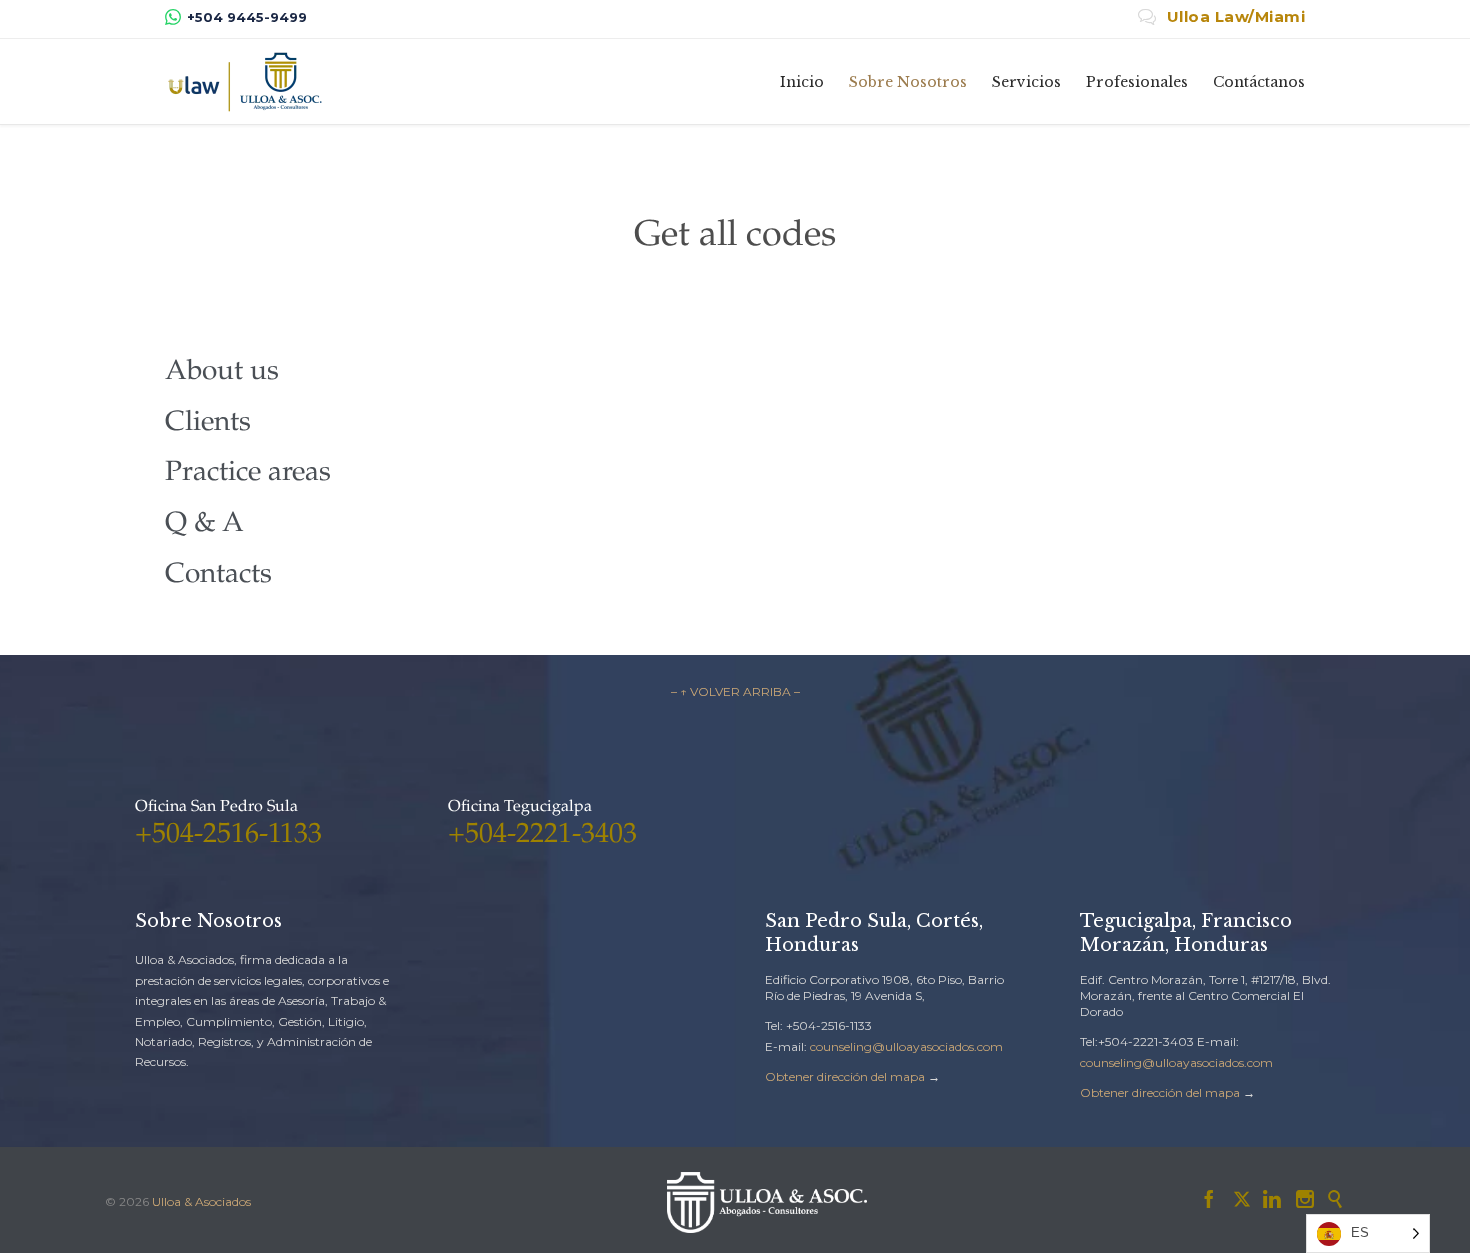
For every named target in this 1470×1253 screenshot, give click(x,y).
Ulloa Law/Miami (1222, 16)
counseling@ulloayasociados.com (906, 1046)
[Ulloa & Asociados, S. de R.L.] (245, 81)
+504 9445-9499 (247, 17)
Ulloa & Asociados (201, 1201)
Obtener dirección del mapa (845, 1076)
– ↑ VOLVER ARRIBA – (735, 691)
